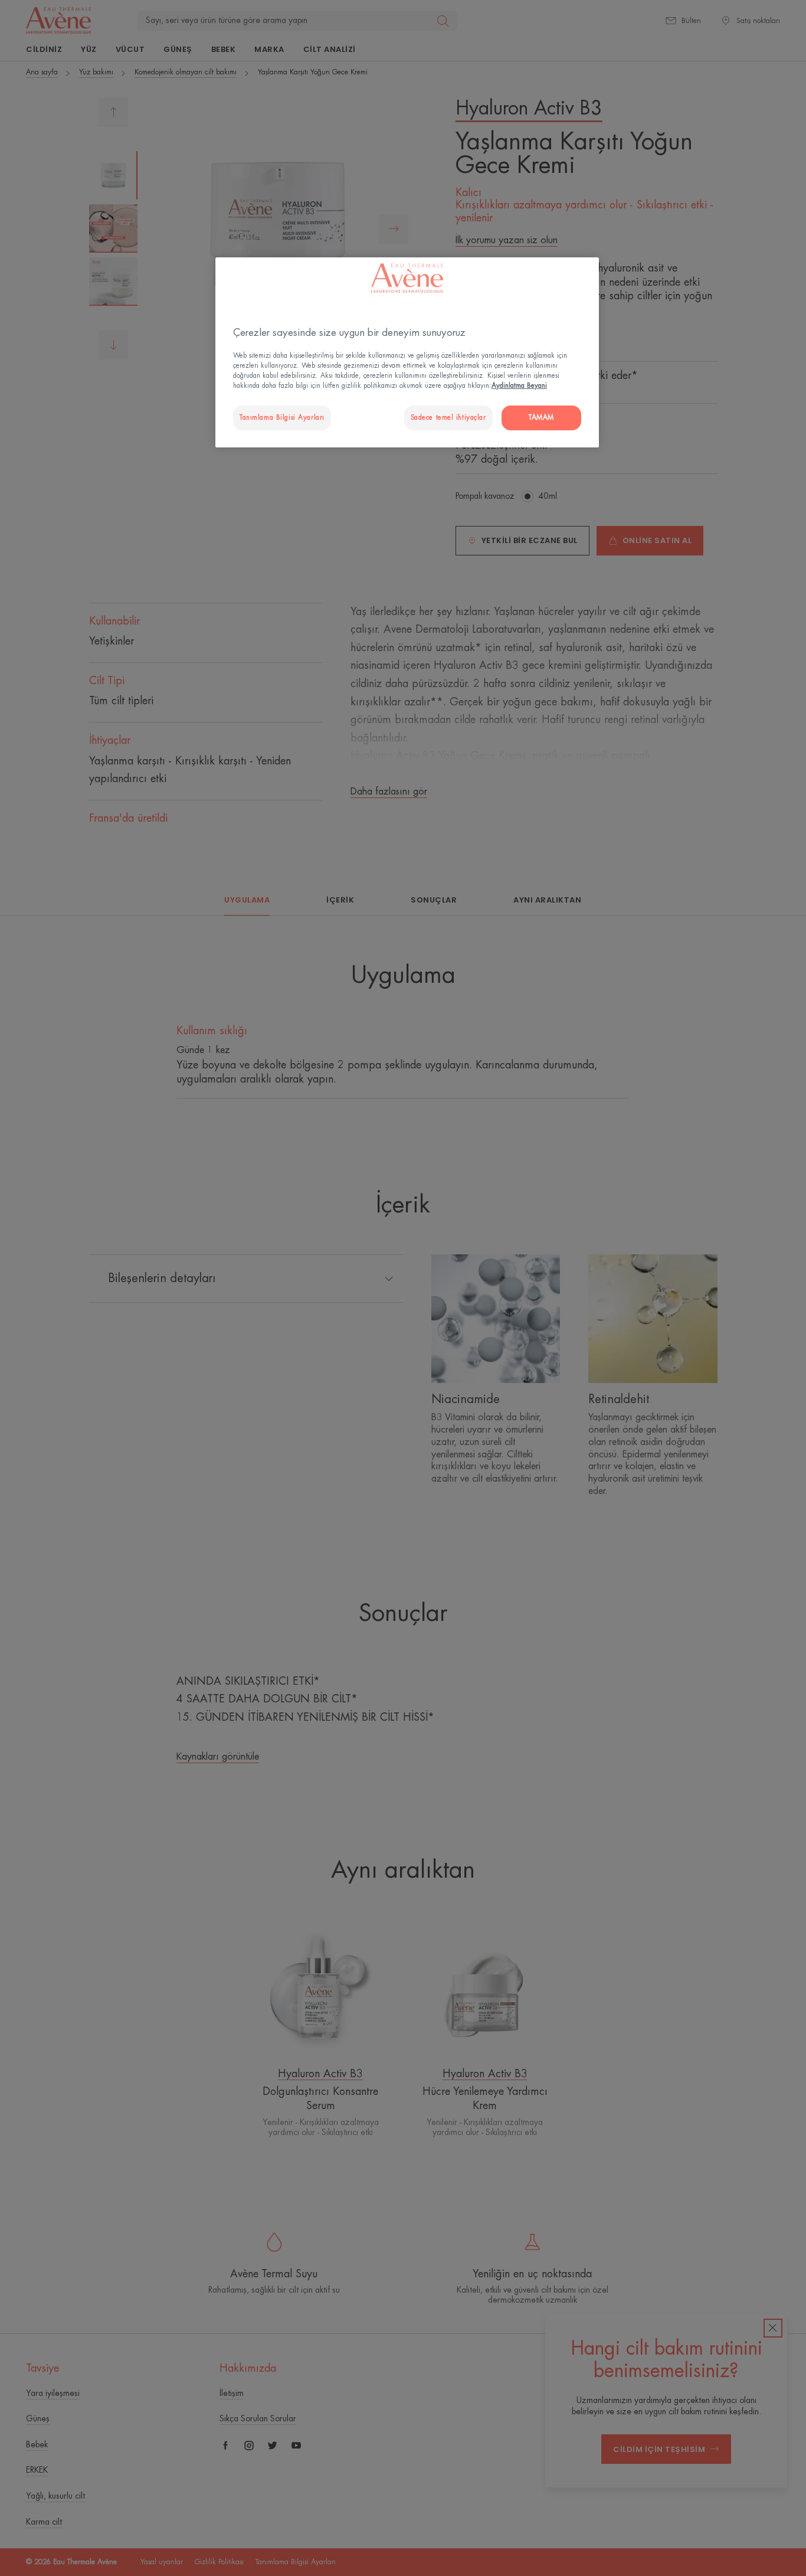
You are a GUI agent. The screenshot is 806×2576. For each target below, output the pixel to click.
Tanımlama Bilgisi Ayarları (282, 418)
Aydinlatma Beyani (519, 386)
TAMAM (541, 418)
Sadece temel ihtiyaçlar (448, 418)
